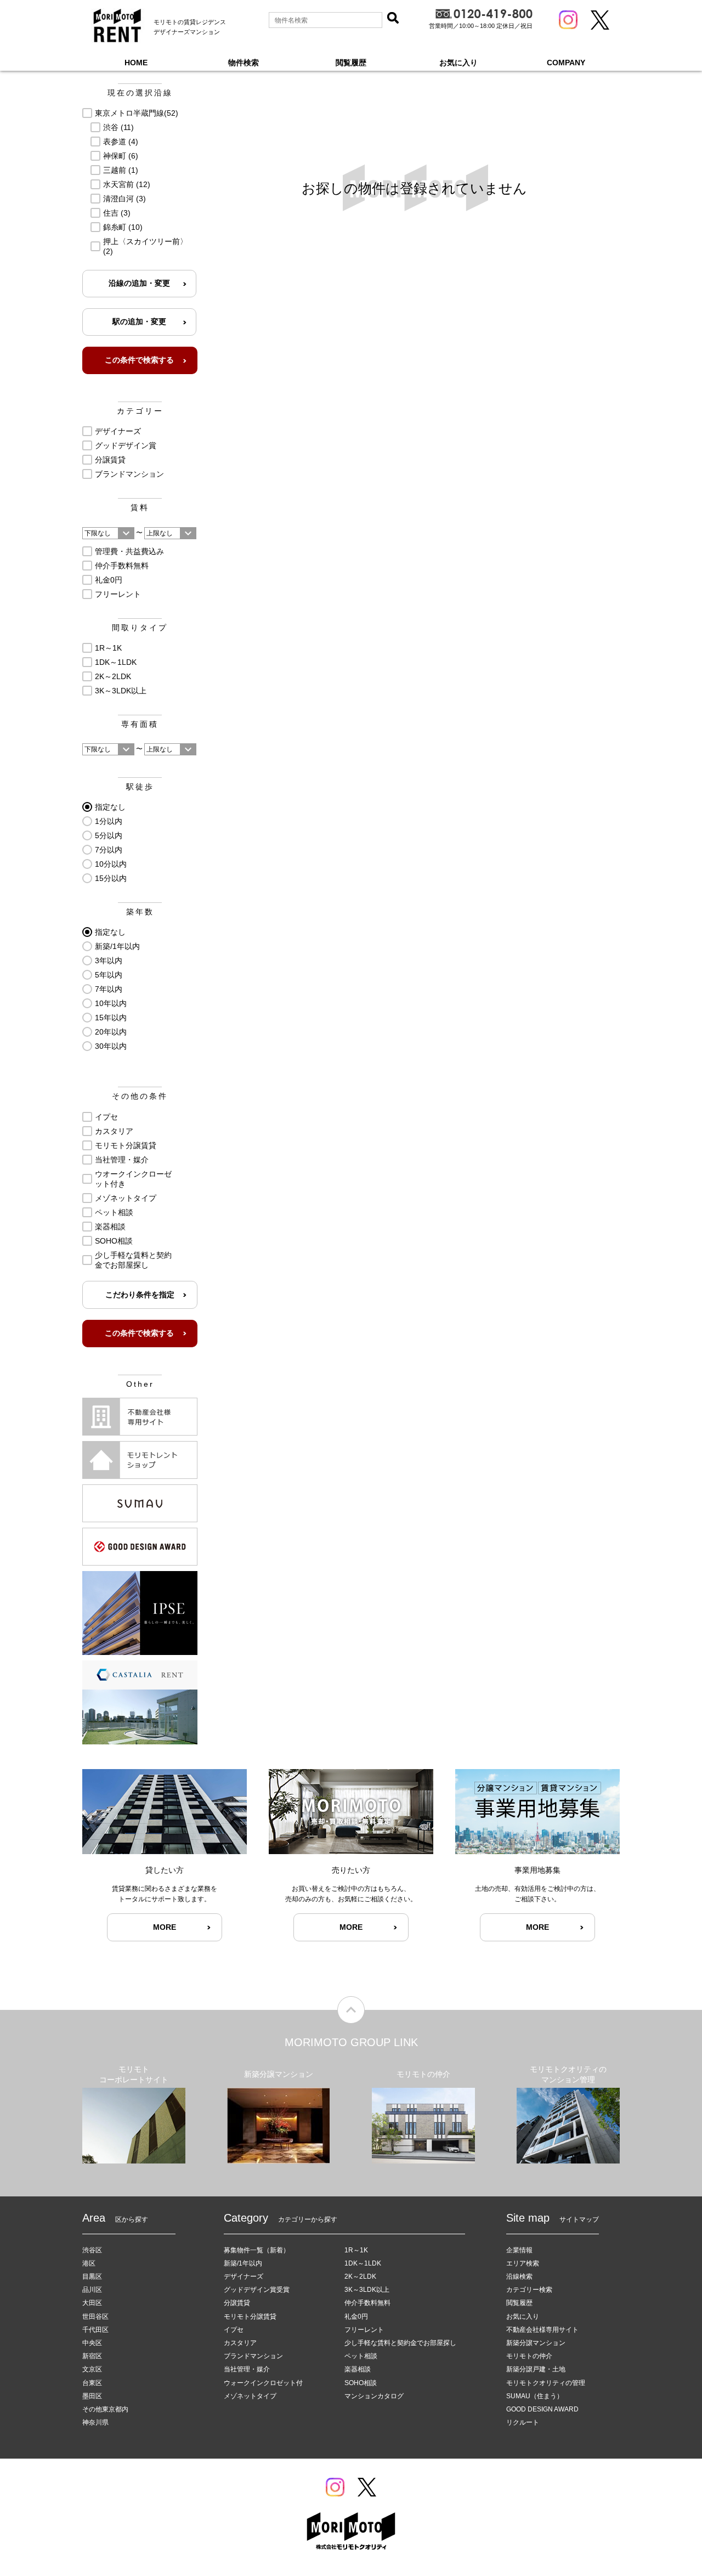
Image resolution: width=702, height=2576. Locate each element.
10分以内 (111, 864)
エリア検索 (523, 2263)
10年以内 (111, 1003)
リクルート (523, 2422)
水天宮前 (127, 184)
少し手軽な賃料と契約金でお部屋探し (133, 1260)
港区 (89, 2263)
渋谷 (118, 127)
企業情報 (519, 2250)
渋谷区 (92, 2250)
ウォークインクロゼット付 (263, 2383)
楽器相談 (110, 1227)
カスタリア (114, 1131)
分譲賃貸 (110, 460)
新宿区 (92, 2356)
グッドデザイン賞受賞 (257, 2290)
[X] (600, 20)
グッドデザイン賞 (126, 445)
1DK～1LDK (116, 662)
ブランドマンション (129, 474)
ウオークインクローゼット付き (133, 1179)
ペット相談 (114, 1212)
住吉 (117, 213)
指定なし (110, 807)
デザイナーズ (118, 431)
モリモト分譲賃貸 (126, 1145)
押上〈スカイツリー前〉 (145, 246)
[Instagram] (568, 20)
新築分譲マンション (536, 2343)
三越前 (121, 170)
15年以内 (111, 1018)
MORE (165, 1927)
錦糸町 (123, 227)
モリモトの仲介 (529, 2356)
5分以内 (109, 835)
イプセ (106, 1117)
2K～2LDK (113, 676)
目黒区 (92, 2276)
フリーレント (118, 594)
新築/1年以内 (117, 946)
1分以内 (109, 821)
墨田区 (92, 2396)
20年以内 (111, 1032)
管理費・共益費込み (129, 551)
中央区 (92, 2343)
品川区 (92, 2290)
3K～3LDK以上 (121, 691)
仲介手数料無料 (122, 566)
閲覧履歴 (351, 63)
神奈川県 (95, 2422)
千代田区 (95, 2330)
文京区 (92, 2369)
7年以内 (109, 989)
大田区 (92, 2303)
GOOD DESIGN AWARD (542, 2409)
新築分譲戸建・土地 (536, 2369)
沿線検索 (519, 2276)
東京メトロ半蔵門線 (137, 113)
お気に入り (458, 63)
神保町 (121, 156)
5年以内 (109, 975)
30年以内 (111, 1046)
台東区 (92, 2383)
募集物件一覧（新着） (257, 2250)
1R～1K (108, 648)
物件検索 (244, 63)
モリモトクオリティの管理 (546, 2383)
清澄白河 (124, 199)
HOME (136, 63)
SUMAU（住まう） (535, 2396)
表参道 (121, 142)
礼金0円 (109, 580)
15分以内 (111, 878)
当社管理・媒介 (122, 1160)
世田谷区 (95, 2317)
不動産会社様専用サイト (542, 2330)
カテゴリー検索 (529, 2290)
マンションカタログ (374, 2396)
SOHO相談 (114, 1241)
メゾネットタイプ (126, 1198)
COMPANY (566, 63)
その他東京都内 (105, 2409)
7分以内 (109, 850)
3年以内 (109, 961)
